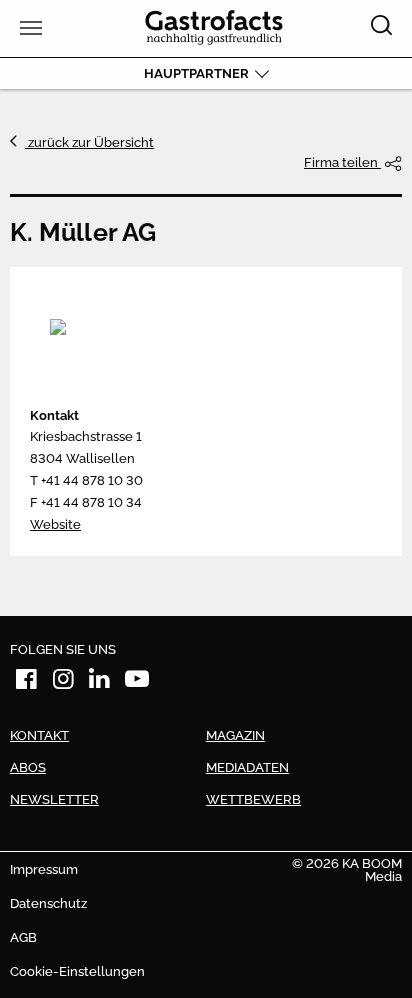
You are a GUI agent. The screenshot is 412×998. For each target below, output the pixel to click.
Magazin (235, 735)
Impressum (44, 869)
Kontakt (54, 415)
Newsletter (54, 799)
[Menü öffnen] (28, 28)
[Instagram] (64, 682)
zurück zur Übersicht (89, 142)
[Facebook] (27, 682)
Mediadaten (247, 767)
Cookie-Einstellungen (77, 971)
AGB (23, 937)
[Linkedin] (100, 682)
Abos (28, 767)
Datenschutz (48, 903)
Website (55, 524)
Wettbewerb (253, 799)
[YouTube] (137, 682)
